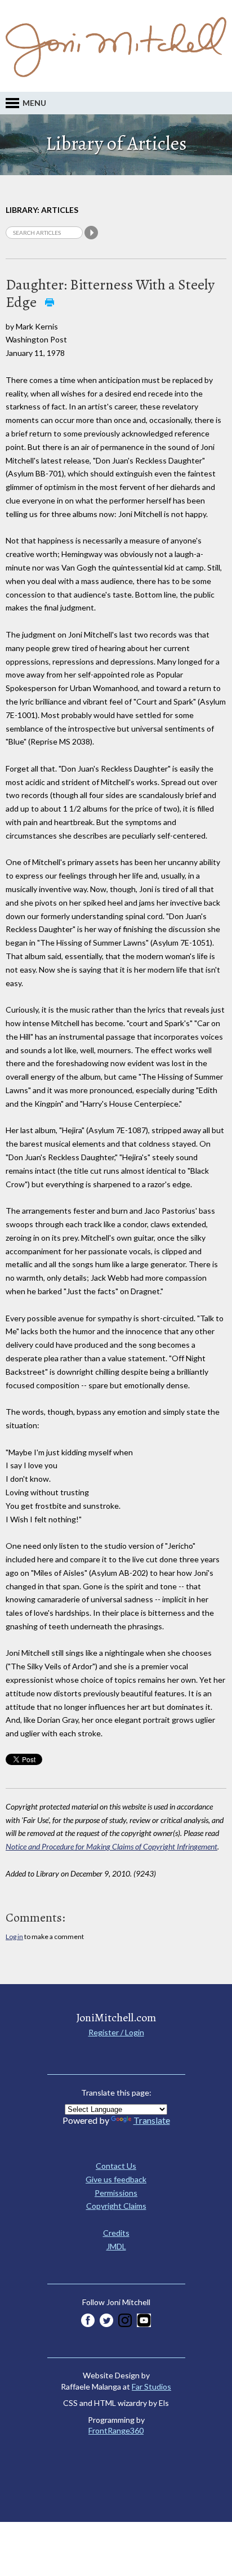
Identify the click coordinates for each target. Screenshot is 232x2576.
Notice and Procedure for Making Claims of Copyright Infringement (111, 1846)
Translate (152, 2120)
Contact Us (116, 2166)
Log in (14, 1937)
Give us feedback (116, 2179)
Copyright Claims (116, 2206)
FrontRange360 (116, 2430)
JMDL (116, 2246)
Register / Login (116, 2032)
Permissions (116, 2193)
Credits (116, 2233)
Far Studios (151, 2386)
